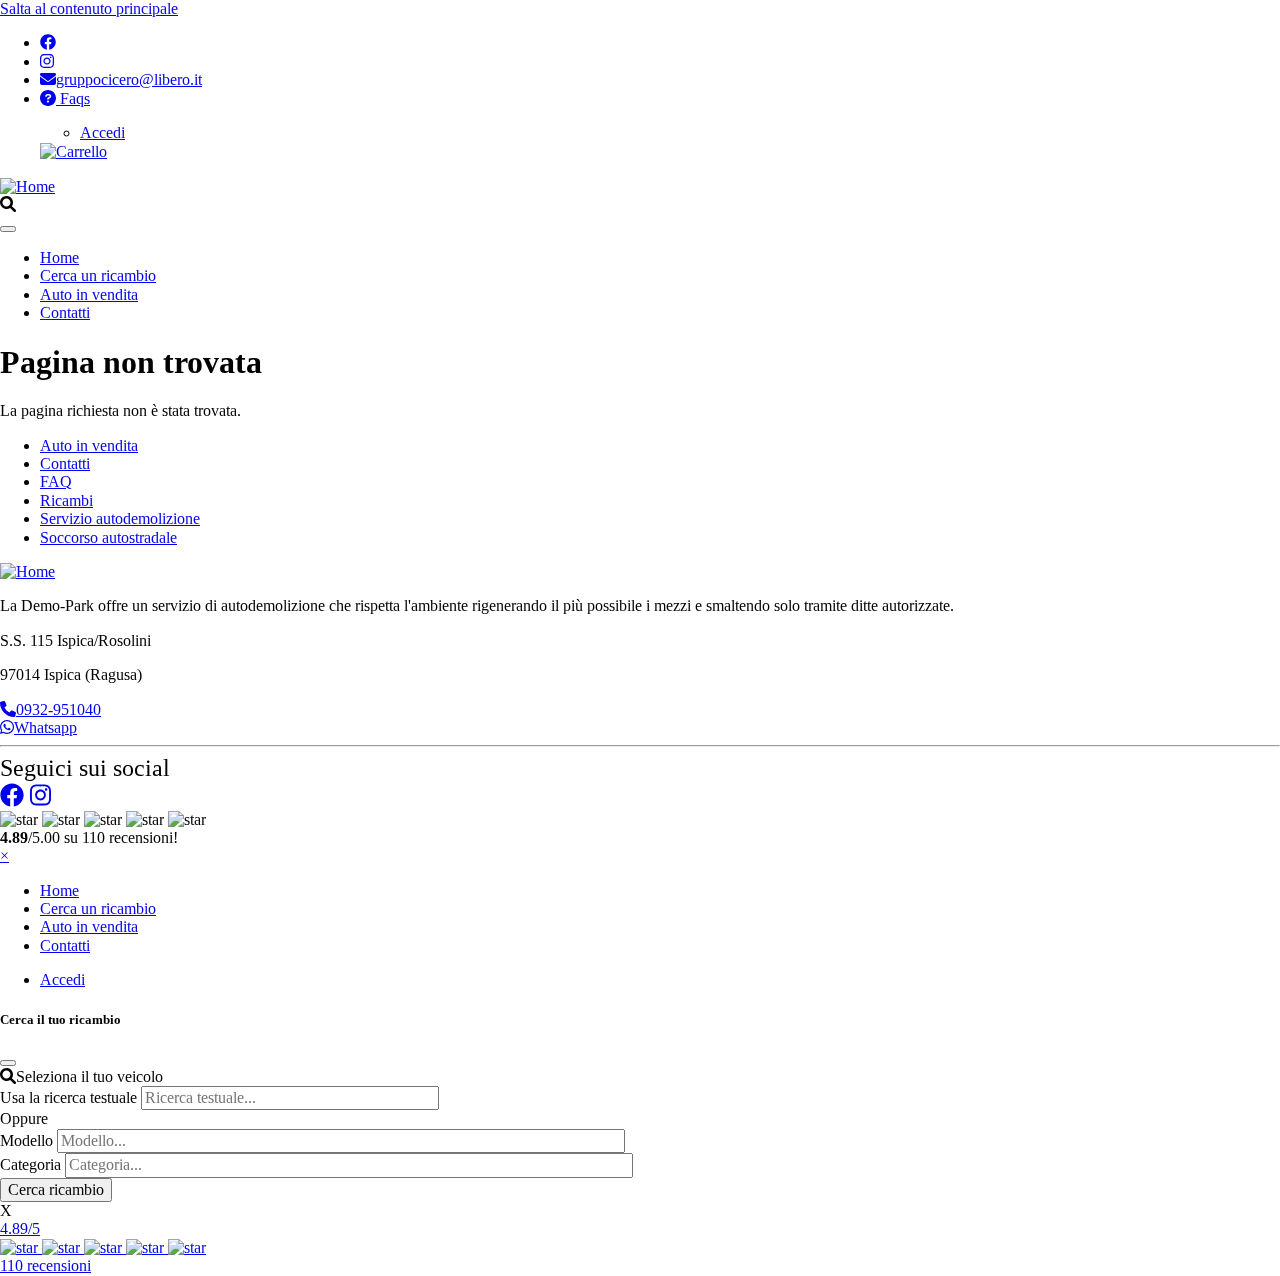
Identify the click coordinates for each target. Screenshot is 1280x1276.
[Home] (27, 186)
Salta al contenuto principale (89, 8)
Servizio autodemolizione (120, 518)
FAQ (56, 481)
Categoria (30, 1164)
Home (59, 257)
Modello (26, 1140)
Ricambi (66, 500)
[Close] (8, 1063)
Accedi (102, 132)
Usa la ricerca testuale (68, 1097)
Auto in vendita (89, 294)
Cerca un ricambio (98, 275)
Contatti (65, 312)
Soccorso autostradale (108, 537)
